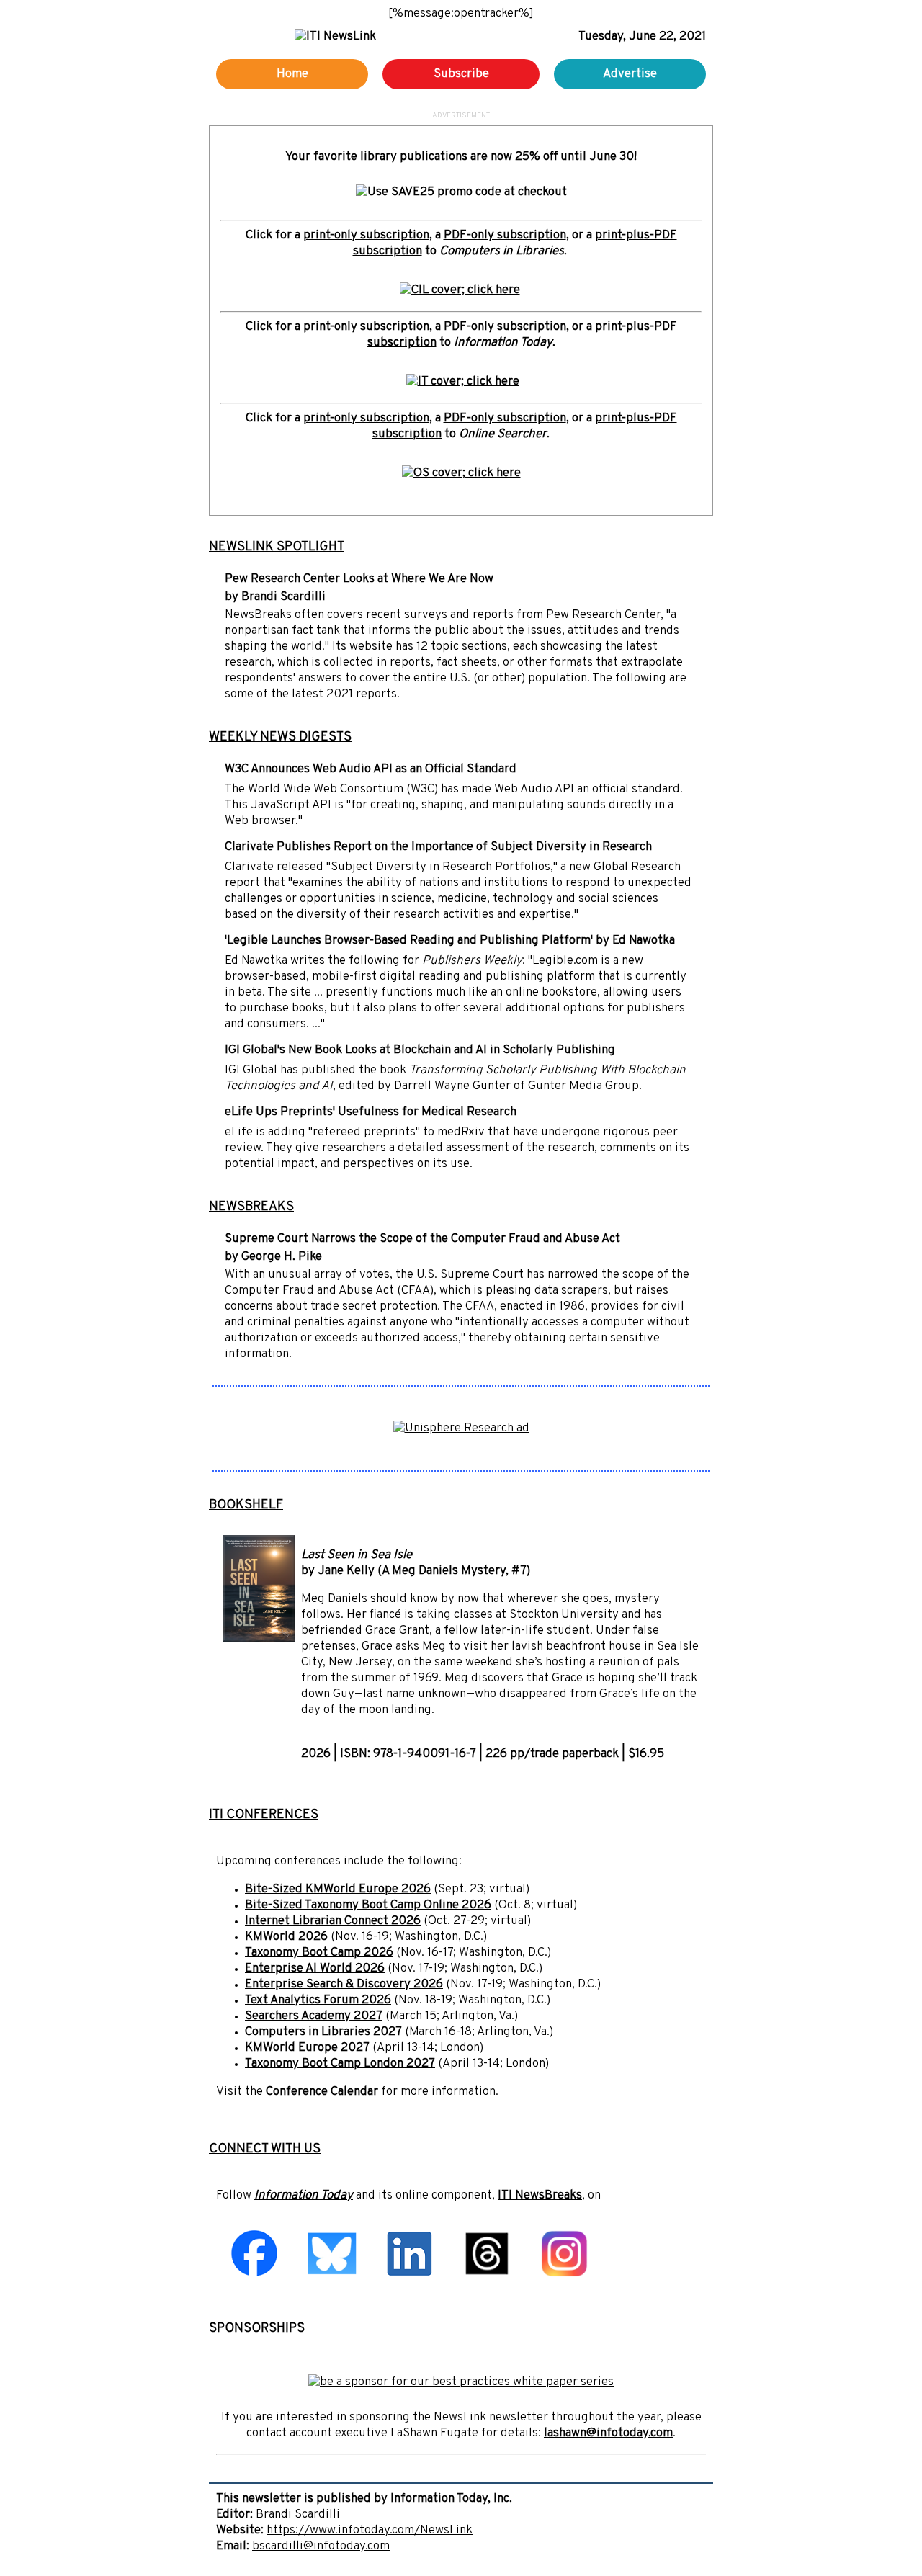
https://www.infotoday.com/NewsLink (370, 2531)
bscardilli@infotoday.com (321, 2546)
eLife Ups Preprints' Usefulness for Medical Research (371, 1112)
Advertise (630, 74)
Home (292, 74)
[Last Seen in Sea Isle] (259, 1639)
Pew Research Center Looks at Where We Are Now (359, 579)
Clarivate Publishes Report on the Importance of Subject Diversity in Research (438, 847)
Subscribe (461, 74)
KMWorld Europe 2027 (307, 2048)
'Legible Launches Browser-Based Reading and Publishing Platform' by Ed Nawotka (450, 941)
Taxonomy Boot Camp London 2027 (340, 2064)
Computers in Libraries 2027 (323, 2032)
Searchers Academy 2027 (314, 2016)
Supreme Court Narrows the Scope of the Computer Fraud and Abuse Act (422, 1239)
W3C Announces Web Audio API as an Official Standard (371, 769)
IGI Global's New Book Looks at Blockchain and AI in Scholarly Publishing (420, 1050)
